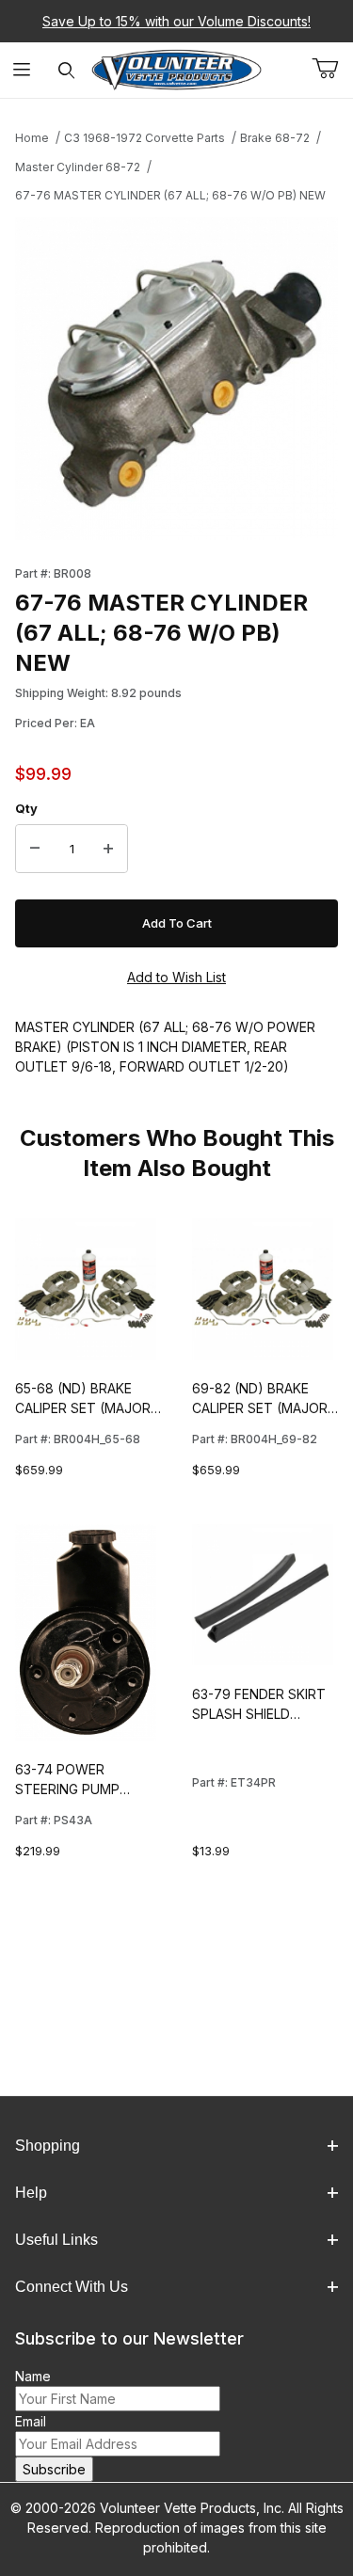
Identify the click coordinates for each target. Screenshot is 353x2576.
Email (31, 2421)
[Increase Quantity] (108, 849)
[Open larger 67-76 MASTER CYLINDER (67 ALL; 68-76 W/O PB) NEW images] (176, 379)
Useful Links (56, 2240)
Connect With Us (72, 2287)
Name (33, 2376)
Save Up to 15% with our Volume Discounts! (176, 21)
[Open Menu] (22, 70)
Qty (26, 808)
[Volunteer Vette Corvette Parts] (176, 68)
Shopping (48, 2146)
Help (31, 2193)
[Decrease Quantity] (35, 849)
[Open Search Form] (66, 70)
